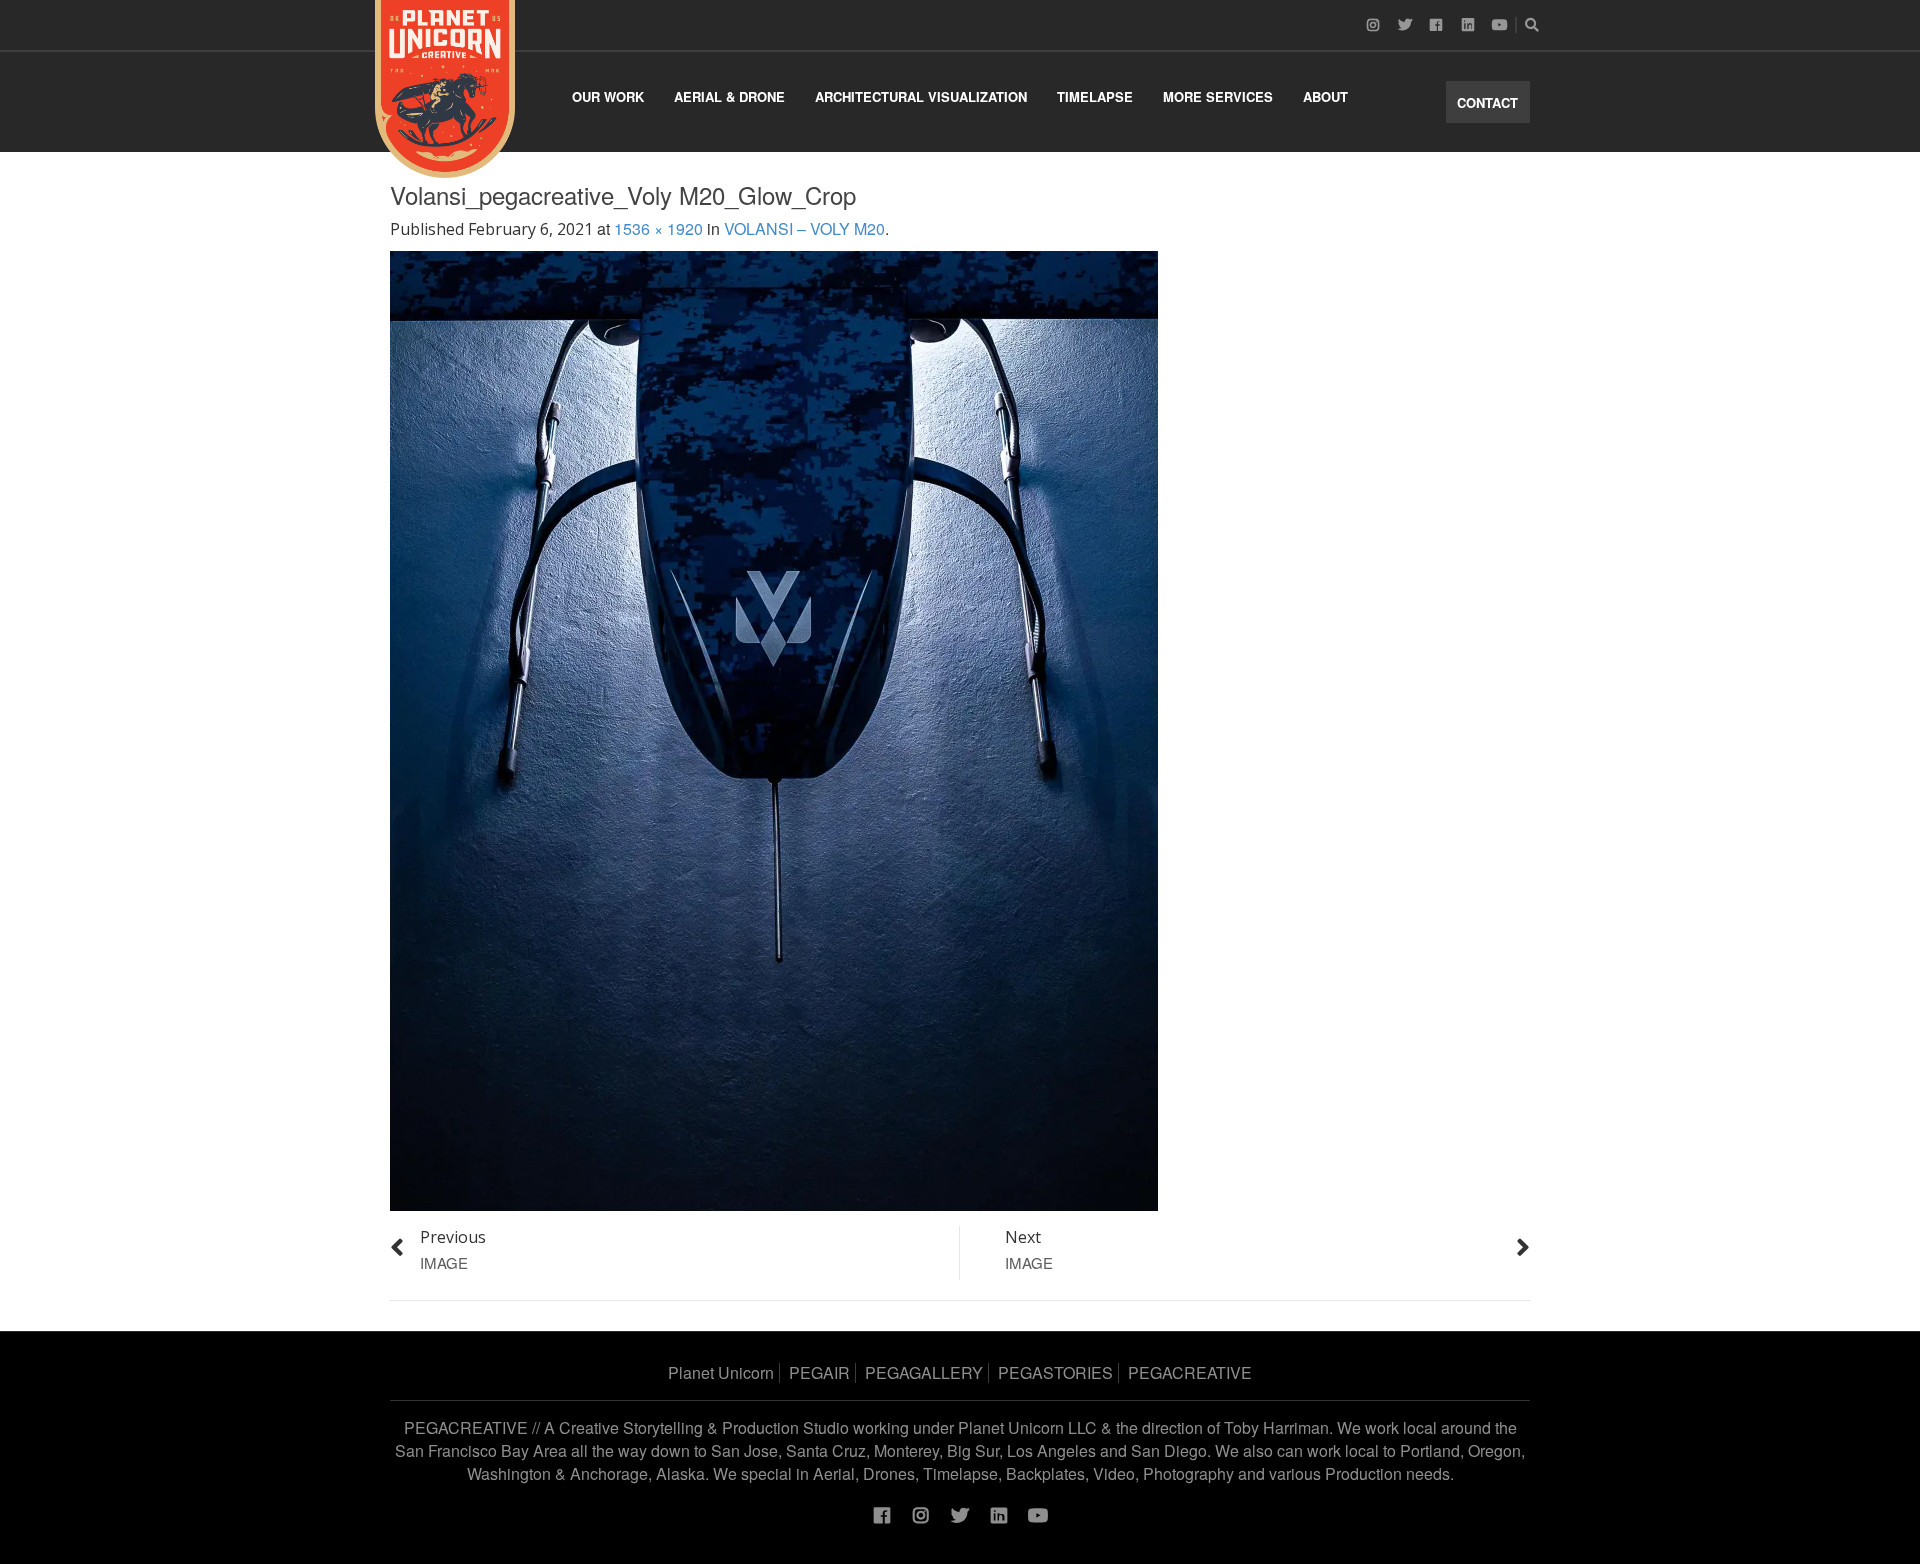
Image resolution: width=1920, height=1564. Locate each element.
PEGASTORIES (1055, 1372)
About (1325, 96)
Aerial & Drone (729, 96)
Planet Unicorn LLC (1027, 1427)
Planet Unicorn (721, 1372)
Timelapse (1095, 96)
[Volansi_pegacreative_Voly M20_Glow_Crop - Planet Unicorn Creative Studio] (445, 89)
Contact (1487, 102)
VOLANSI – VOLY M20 (804, 228)
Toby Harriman (1276, 1427)
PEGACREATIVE (1190, 1372)
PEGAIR (819, 1372)
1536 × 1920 (658, 228)
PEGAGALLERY (924, 1372)
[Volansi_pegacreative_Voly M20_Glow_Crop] (774, 728)
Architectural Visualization (921, 96)
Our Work (608, 96)
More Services (1218, 96)
